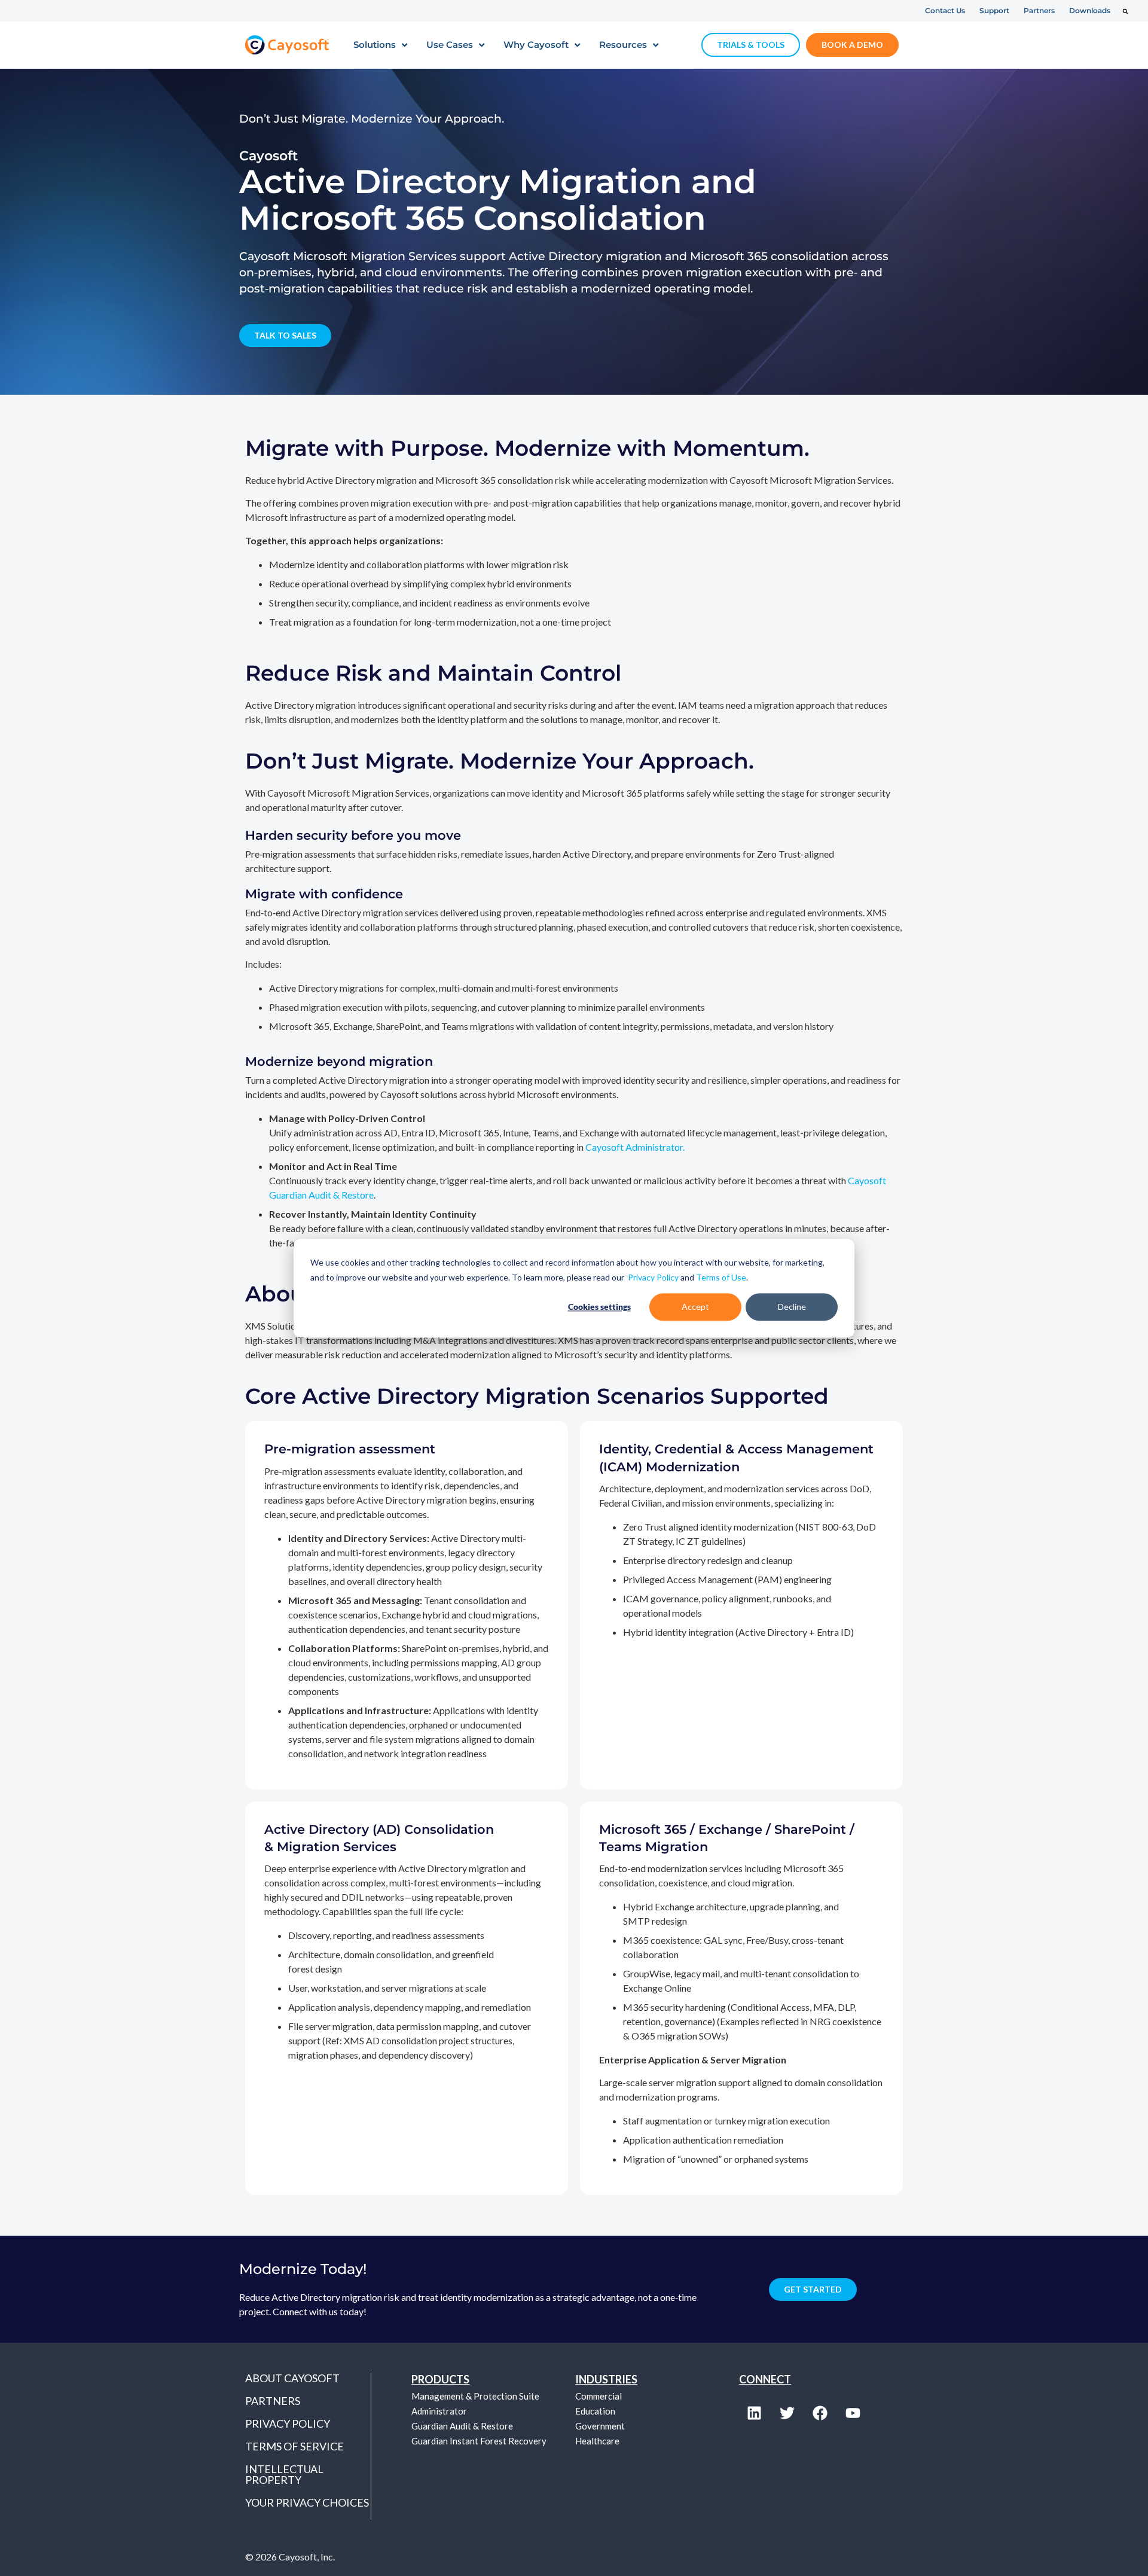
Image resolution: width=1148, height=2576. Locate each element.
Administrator (439, 2411)
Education (595, 2411)
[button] (1125, 11)
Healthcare (597, 2441)
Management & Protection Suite (475, 2396)
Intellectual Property (284, 2474)
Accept (695, 1307)
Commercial (599, 2396)
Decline (792, 1307)
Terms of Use (721, 1277)
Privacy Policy (653, 1277)
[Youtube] (853, 2413)
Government (600, 2426)
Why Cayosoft (536, 45)
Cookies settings (599, 1307)
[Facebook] (820, 2413)
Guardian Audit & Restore (462, 2426)
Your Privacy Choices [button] (307, 2502)
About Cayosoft (292, 2378)
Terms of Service (294, 2446)
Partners (273, 2401)
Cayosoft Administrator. (635, 1147)
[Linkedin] (754, 2413)
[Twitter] (787, 2413)
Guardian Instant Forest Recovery (479, 2441)
